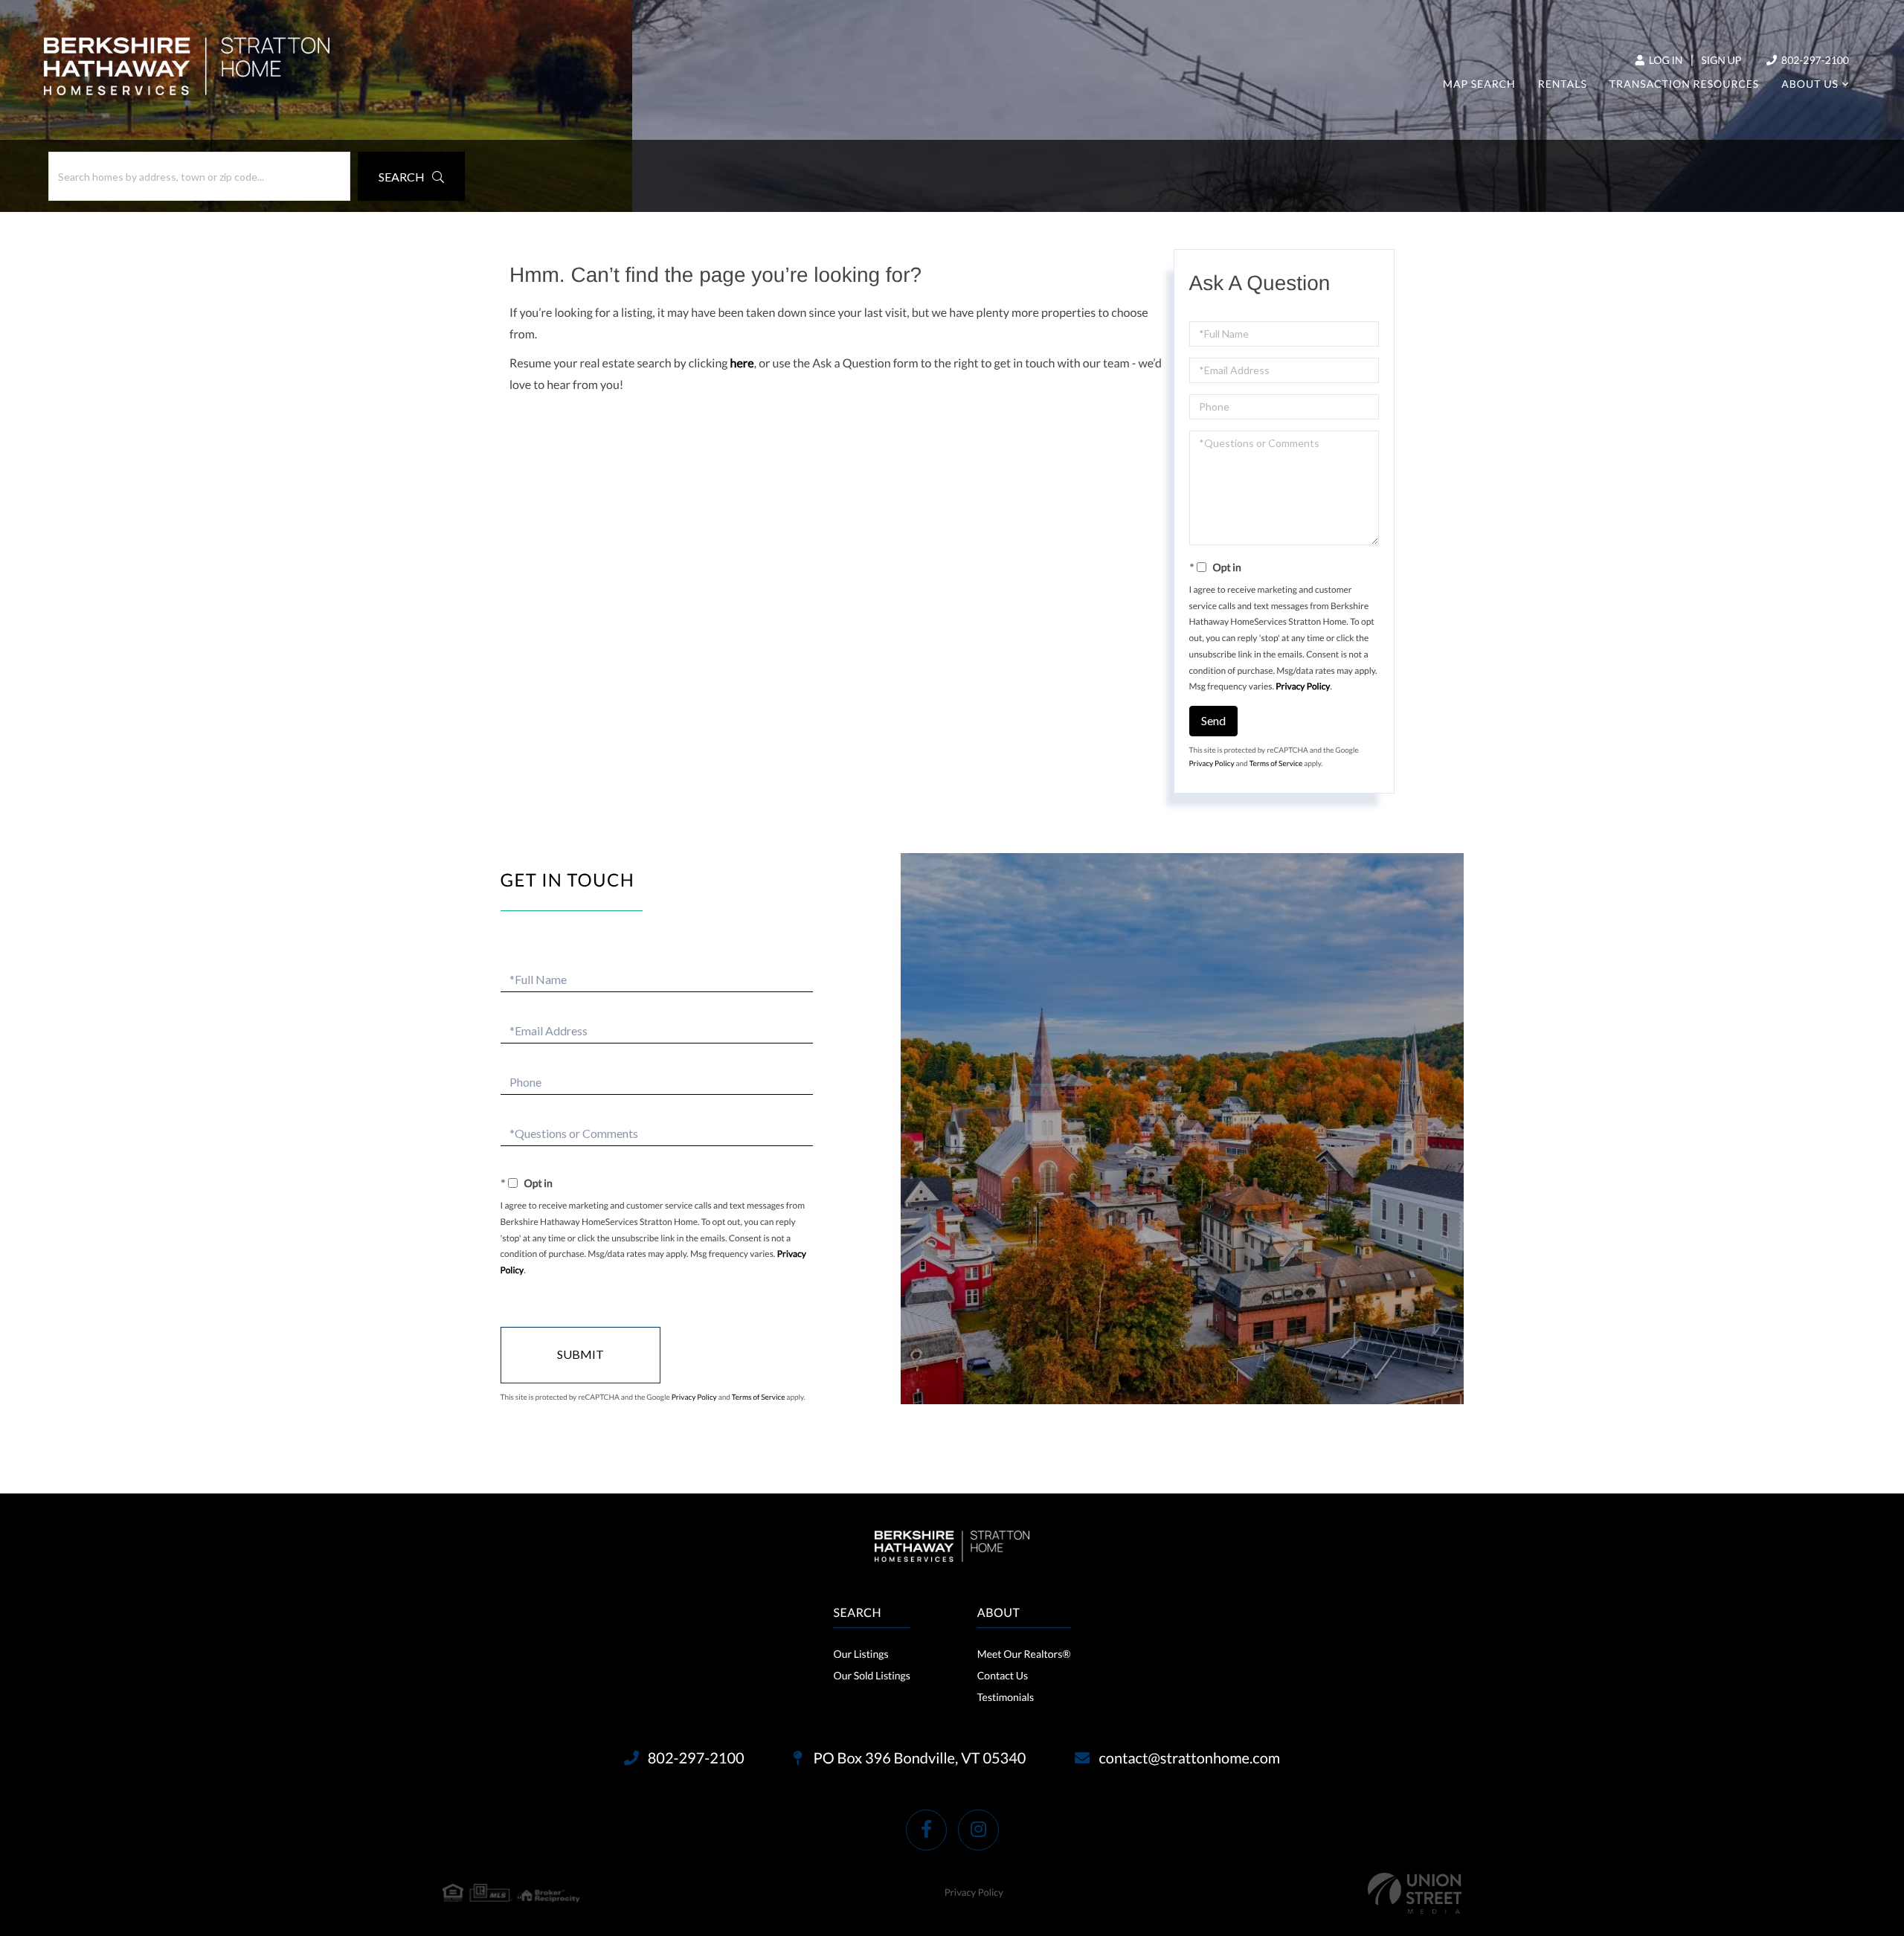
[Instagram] (978, 1830)
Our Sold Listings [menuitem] (871, 1675)
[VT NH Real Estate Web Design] (1415, 1893)
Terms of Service (1276, 764)
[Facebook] (926, 1830)
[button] (411, 176)
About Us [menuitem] (1810, 84)
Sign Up (1721, 60)
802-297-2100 (1814, 60)
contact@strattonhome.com (1189, 1758)
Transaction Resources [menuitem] (1684, 84)
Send (1213, 720)
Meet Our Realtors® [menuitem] (1024, 1654)
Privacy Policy (1303, 686)
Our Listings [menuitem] (861, 1654)
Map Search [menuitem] (1479, 84)
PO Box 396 (919, 1758)
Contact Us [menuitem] (1003, 1675)
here (742, 363)
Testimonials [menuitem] (1006, 1697)
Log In (1665, 60)
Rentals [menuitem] (1563, 84)
